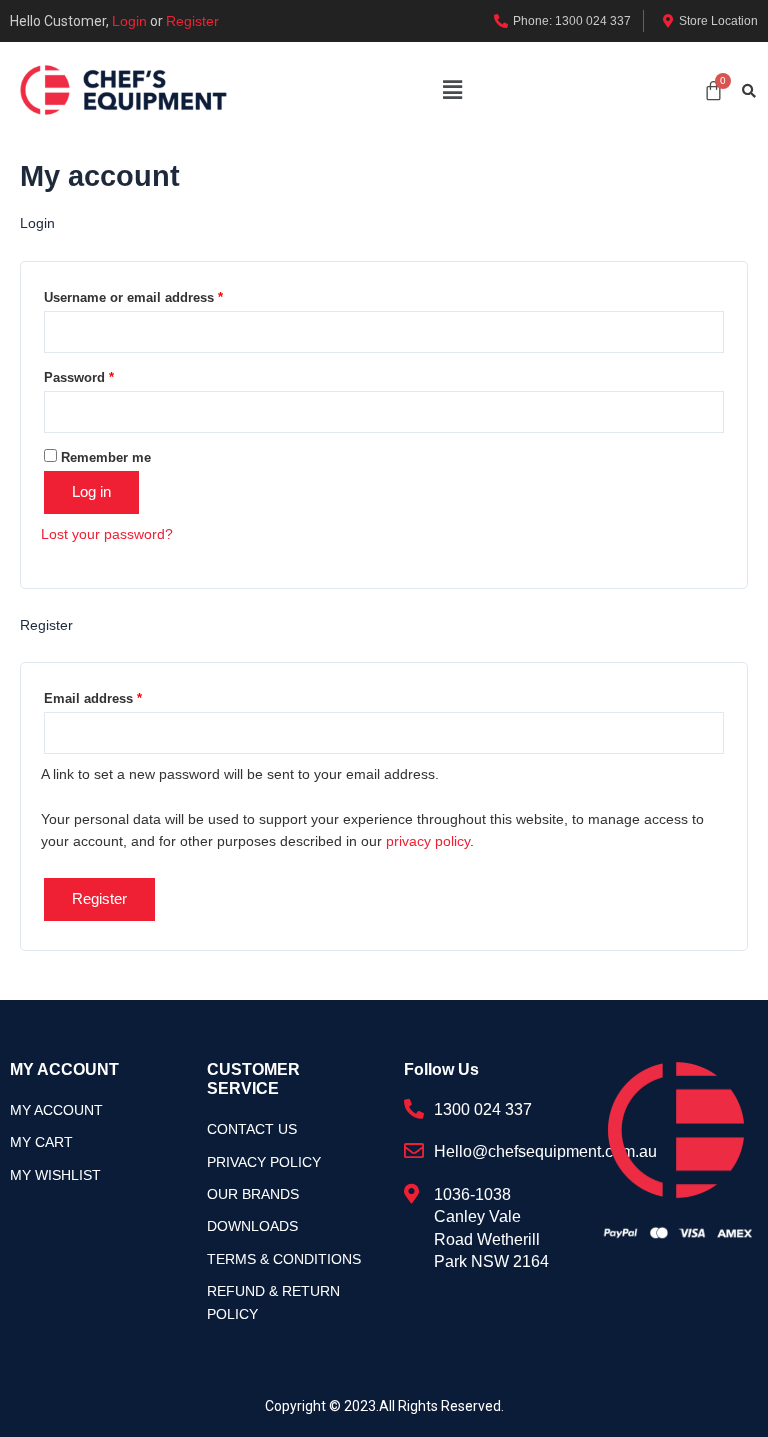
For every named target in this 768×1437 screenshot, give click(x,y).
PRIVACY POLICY (264, 1162)
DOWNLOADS (252, 1226)
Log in (91, 492)
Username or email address (133, 297)
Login (129, 21)
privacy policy (428, 841)
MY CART (41, 1142)
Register (192, 21)
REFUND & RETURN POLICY (273, 1302)
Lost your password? (107, 534)
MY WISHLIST (55, 1175)
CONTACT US (252, 1129)
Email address (93, 698)
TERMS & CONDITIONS (284, 1259)
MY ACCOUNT (56, 1110)
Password (79, 377)
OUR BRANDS (253, 1194)
